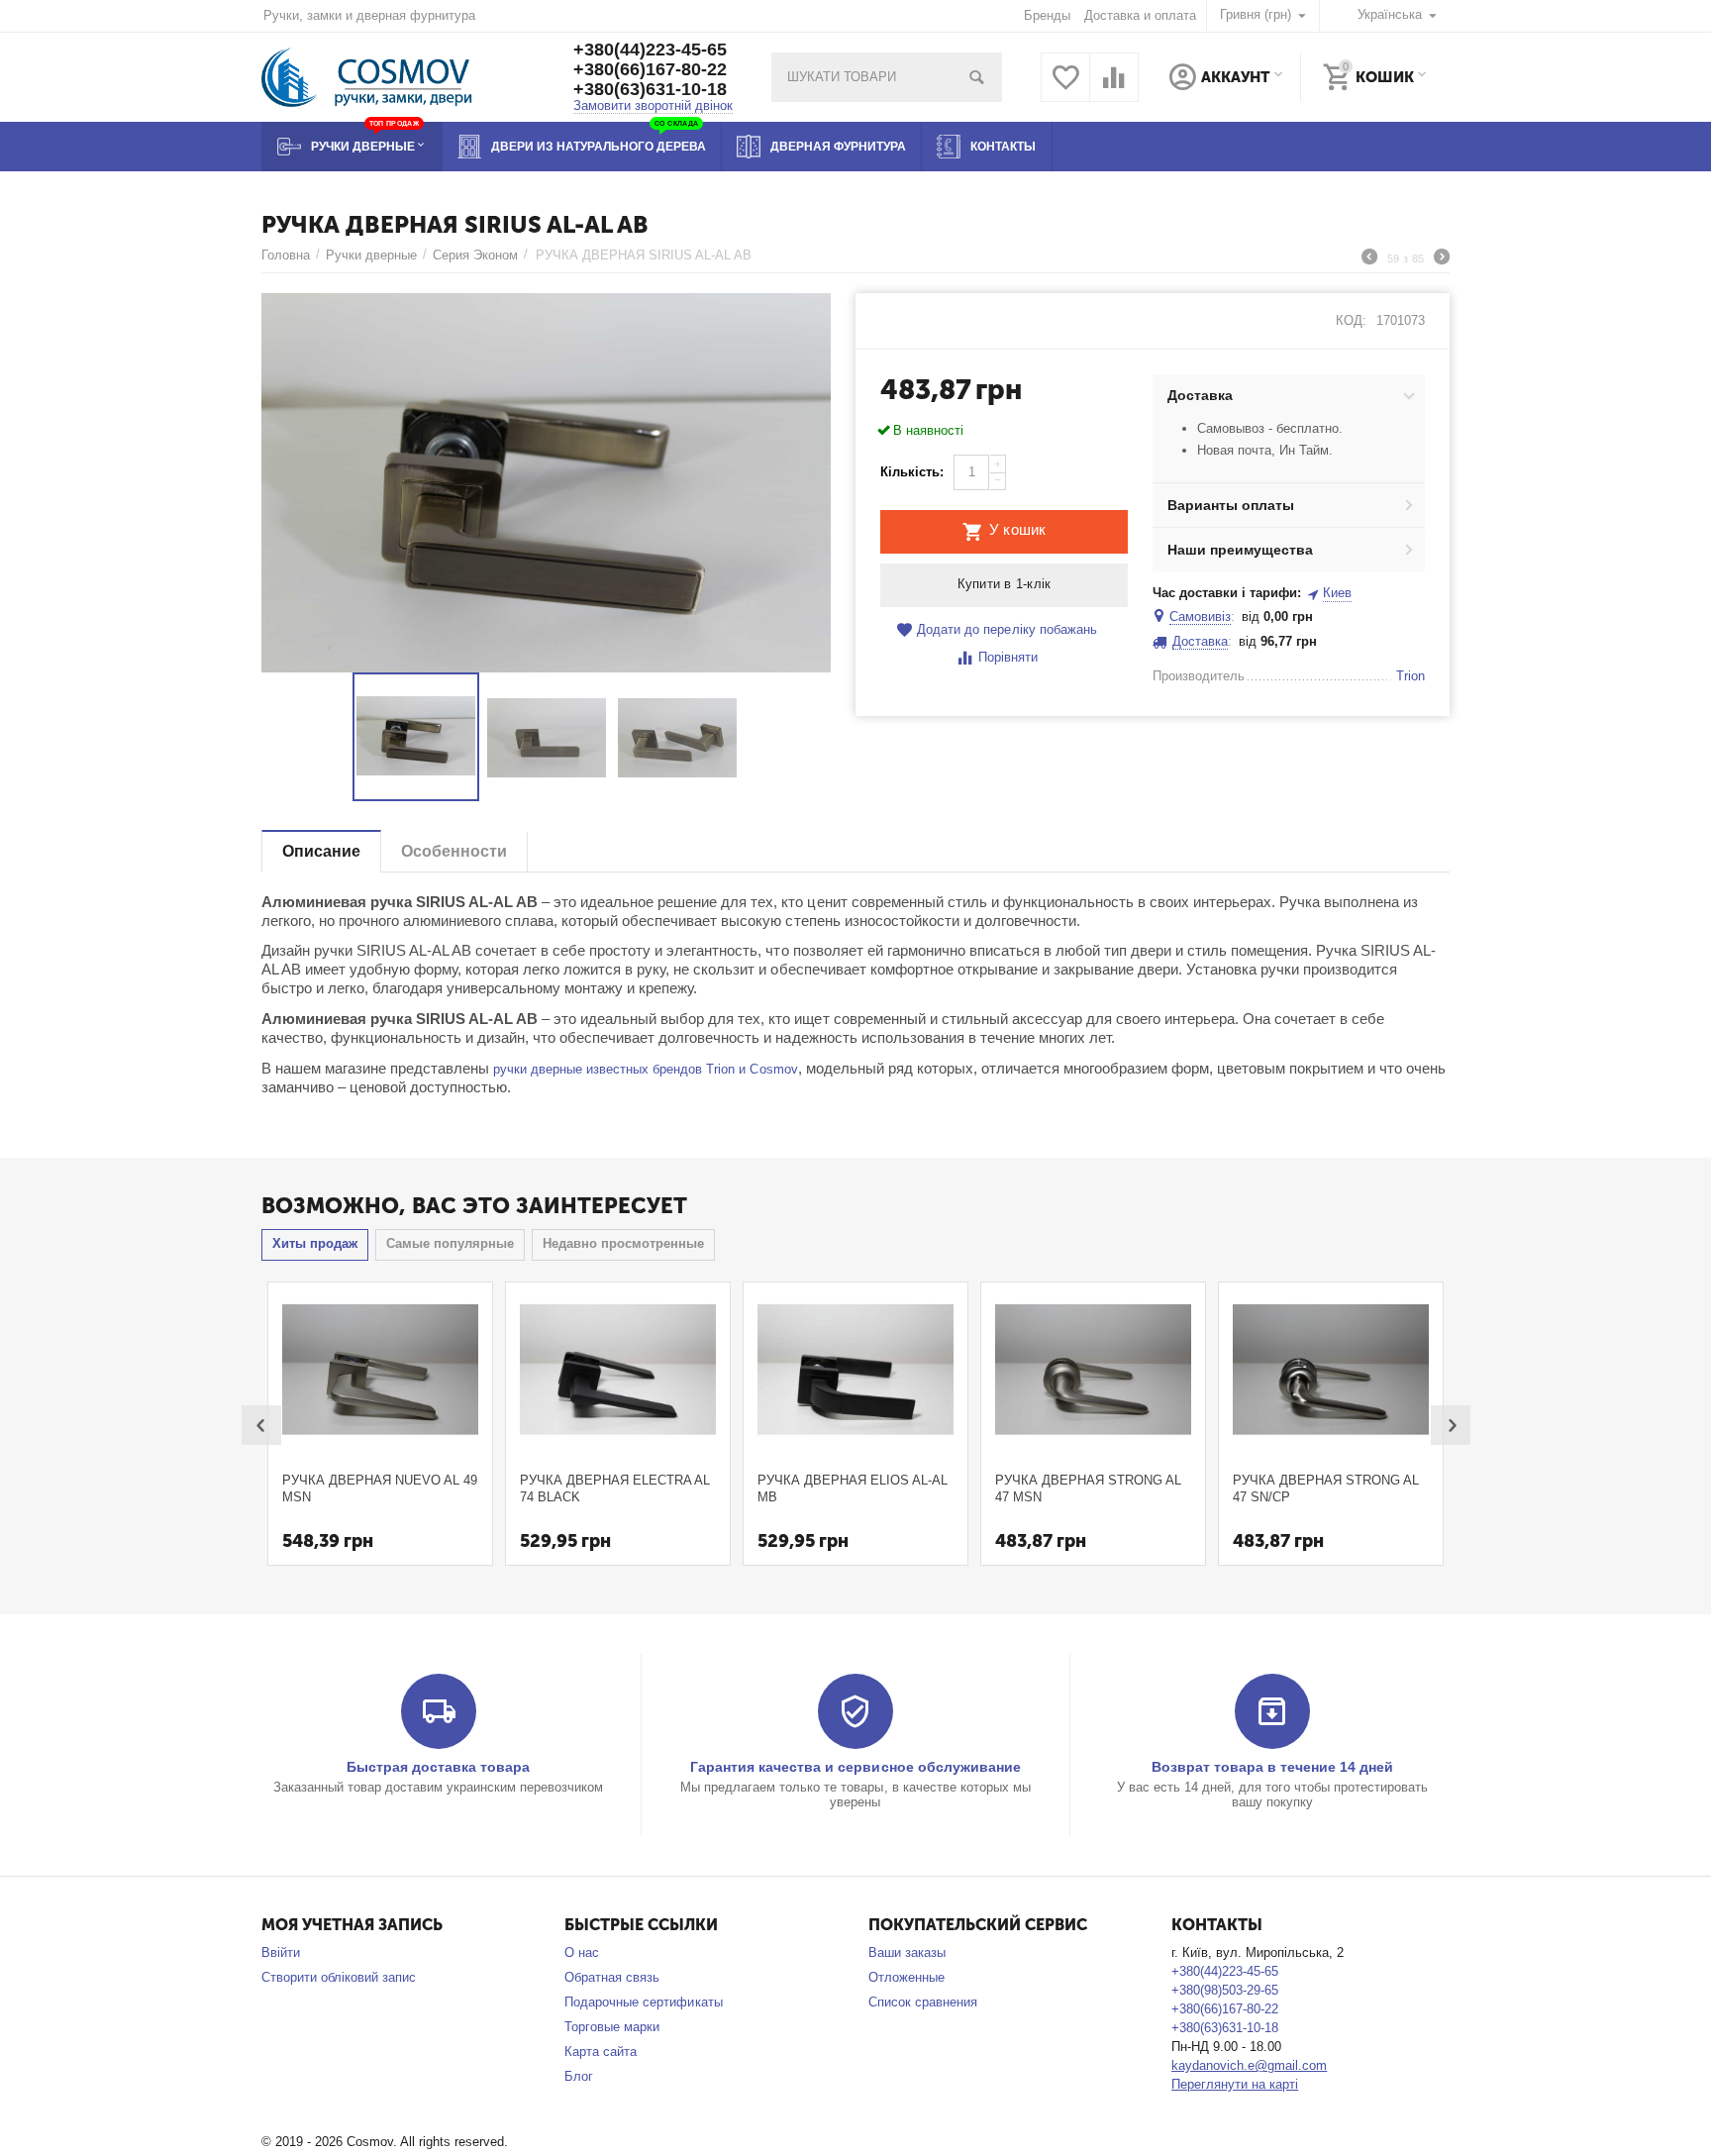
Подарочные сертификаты (643, 2002)
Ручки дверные (371, 255)
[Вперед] (1442, 259)
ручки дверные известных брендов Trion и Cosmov (645, 1069)
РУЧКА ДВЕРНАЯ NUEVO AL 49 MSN (380, 1489)
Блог (579, 2076)
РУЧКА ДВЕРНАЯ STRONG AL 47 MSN (1088, 1489)
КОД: (1351, 320)
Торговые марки (612, 2027)
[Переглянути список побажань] (1065, 89)
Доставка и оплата (1140, 15)
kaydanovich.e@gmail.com (1249, 2065)
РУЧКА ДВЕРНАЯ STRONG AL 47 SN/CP (1326, 1489)
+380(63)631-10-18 (650, 89)
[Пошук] (977, 77)
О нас (582, 1952)
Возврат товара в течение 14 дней (1272, 1767)
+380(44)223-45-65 (650, 50)
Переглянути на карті (1235, 2084)
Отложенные (906, 1977)
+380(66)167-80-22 (650, 69)
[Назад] (1369, 259)
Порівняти (1008, 657)
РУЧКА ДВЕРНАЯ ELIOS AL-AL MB (853, 1489)
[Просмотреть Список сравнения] (1114, 89)
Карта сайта (601, 2052)
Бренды (1047, 15)
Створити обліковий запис (339, 1977)
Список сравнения (923, 2002)
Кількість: (912, 472)
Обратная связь (612, 1977)
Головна (286, 255)
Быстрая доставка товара (438, 1767)
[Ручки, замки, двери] (367, 76)
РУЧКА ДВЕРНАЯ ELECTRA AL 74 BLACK (615, 1489)
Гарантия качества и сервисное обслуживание (855, 1767)
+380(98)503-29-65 (1225, 1990)
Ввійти (281, 1952)
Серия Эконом (475, 255)
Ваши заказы (907, 1952)
